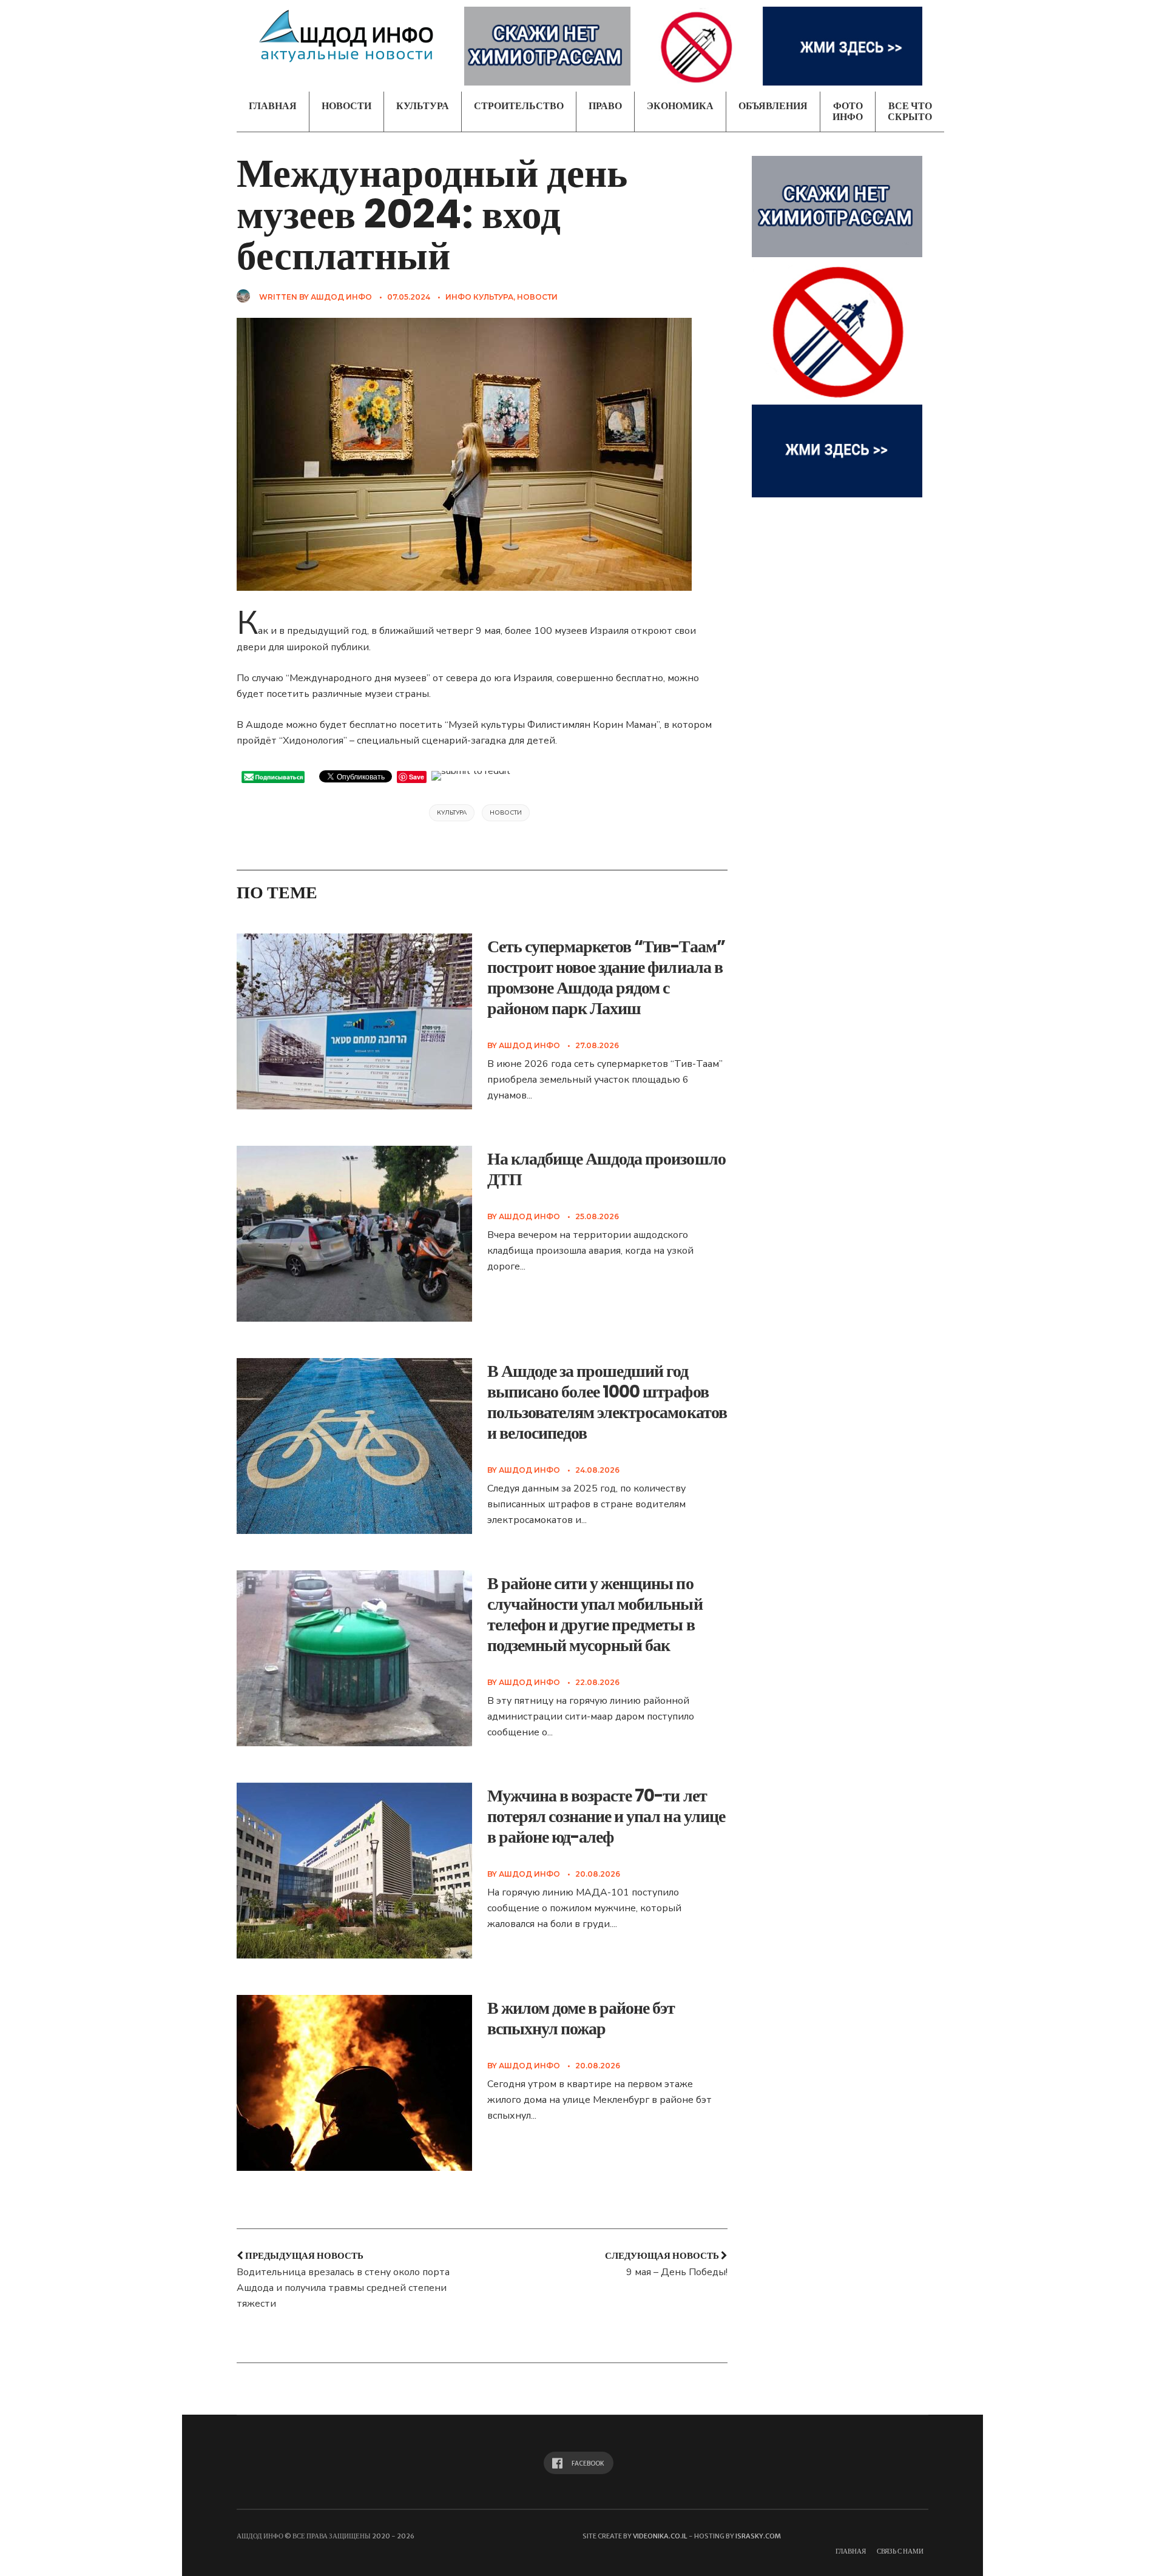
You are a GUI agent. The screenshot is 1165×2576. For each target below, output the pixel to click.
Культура (423, 106)
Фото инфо (848, 111)
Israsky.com (758, 2536)
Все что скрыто (910, 111)
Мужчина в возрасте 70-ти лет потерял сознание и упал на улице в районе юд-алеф (606, 1816)
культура (452, 813)
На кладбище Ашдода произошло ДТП (606, 1169)
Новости (346, 106)
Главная (273, 106)
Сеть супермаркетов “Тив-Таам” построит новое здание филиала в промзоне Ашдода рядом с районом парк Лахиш (606, 977)
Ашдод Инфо (341, 297)
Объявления (773, 106)
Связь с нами (900, 2551)
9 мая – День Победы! (677, 2272)
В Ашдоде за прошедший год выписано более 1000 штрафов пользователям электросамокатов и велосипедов (607, 1402)
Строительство (519, 106)
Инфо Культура (479, 297)
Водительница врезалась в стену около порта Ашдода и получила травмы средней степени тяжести (343, 2288)
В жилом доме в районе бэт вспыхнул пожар (581, 2018)
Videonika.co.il (660, 2536)
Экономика (680, 106)
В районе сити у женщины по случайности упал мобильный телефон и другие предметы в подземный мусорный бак (595, 1614)
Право (605, 106)
